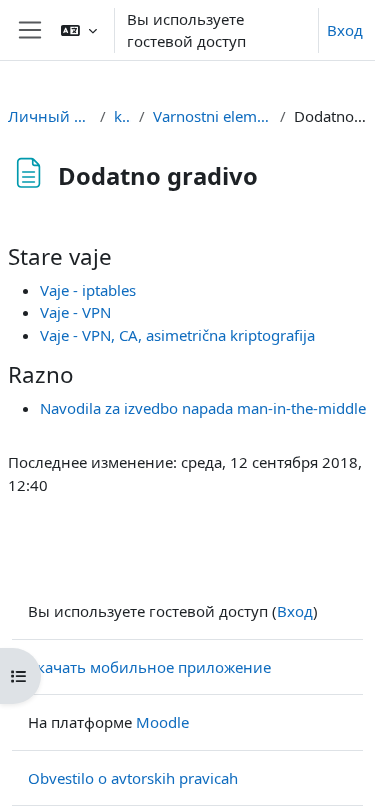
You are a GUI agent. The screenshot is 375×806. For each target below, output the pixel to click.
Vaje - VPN (75, 312)
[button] (79, 30)
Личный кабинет (50, 116)
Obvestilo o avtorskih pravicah (133, 778)
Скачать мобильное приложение (149, 667)
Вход (345, 30)
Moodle (162, 722)
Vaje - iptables (88, 290)
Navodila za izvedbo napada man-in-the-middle (203, 408)
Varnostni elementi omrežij (212, 116)
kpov (123, 116)
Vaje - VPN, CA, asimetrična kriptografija (177, 335)
